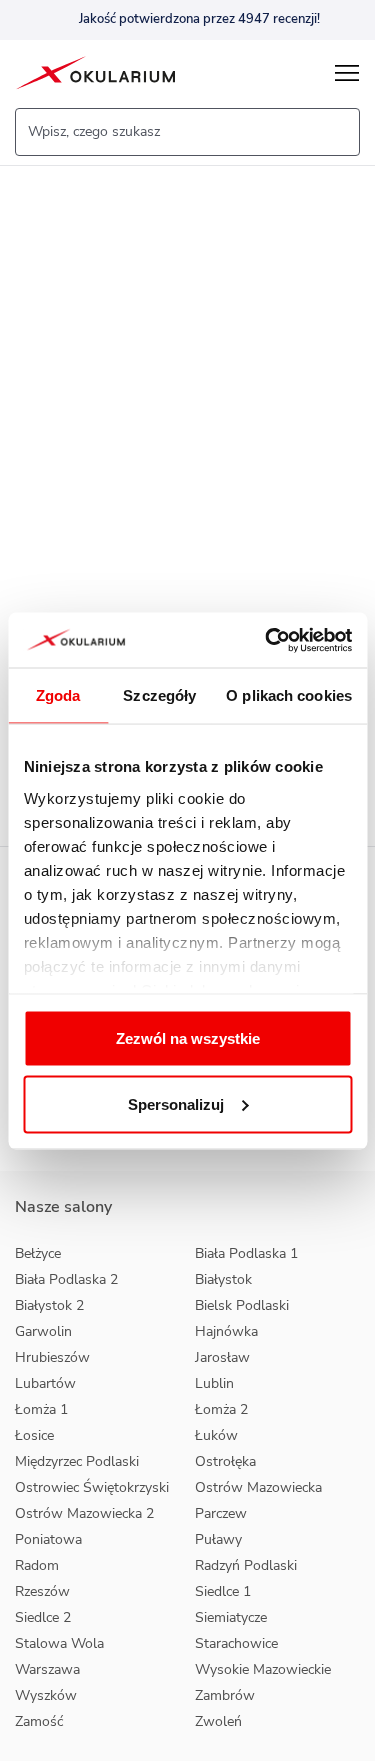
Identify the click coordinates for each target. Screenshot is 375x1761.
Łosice (34, 1435)
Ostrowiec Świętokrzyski (92, 1487)
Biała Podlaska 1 (246, 1253)
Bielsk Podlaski (242, 1305)
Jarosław (222, 1357)
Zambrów (225, 1695)
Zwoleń (218, 1721)
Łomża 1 (41, 1409)
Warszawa (47, 1669)
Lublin (214, 1383)
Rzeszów (42, 1591)
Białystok (223, 1279)
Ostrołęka (225, 1461)
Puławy (218, 1539)
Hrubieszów (52, 1357)
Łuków (216, 1435)
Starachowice (236, 1643)
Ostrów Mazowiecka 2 (84, 1513)
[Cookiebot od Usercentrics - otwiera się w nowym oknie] (267, 640)
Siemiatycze (231, 1617)
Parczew (221, 1513)
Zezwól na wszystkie (188, 1038)
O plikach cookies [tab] (289, 695)
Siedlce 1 (223, 1591)
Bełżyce (38, 1253)
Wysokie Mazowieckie (263, 1669)
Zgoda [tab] (58, 695)
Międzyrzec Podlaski (77, 1461)
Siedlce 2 (43, 1617)
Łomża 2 (221, 1409)
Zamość (39, 1721)
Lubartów (45, 1383)
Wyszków (46, 1695)
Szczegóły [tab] (159, 695)
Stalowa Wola (59, 1643)
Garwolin (43, 1331)
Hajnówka (226, 1331)
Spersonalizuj (176, 1103)
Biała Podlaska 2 (66, 1279)
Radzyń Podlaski (246, 1565)
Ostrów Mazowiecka (258, 1487)
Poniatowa (48, 1539)
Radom (37, 1565)
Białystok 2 (49, 1305)
